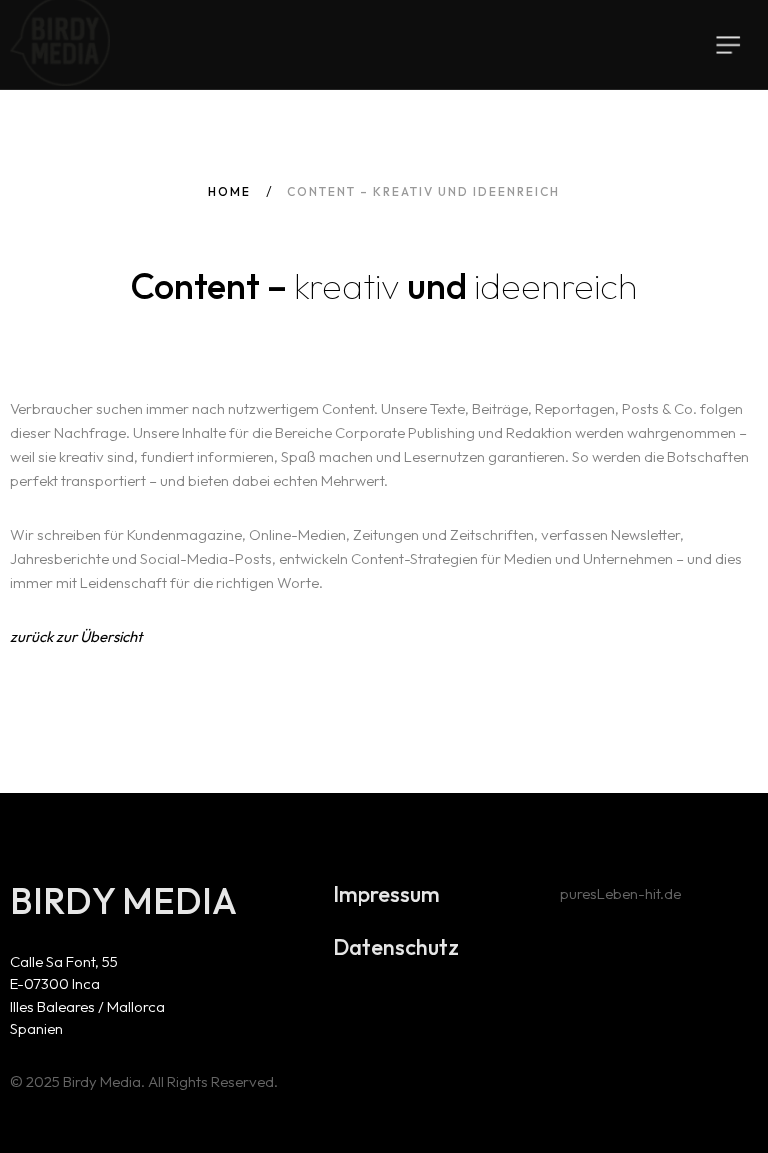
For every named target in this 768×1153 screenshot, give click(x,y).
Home (229, 191)
